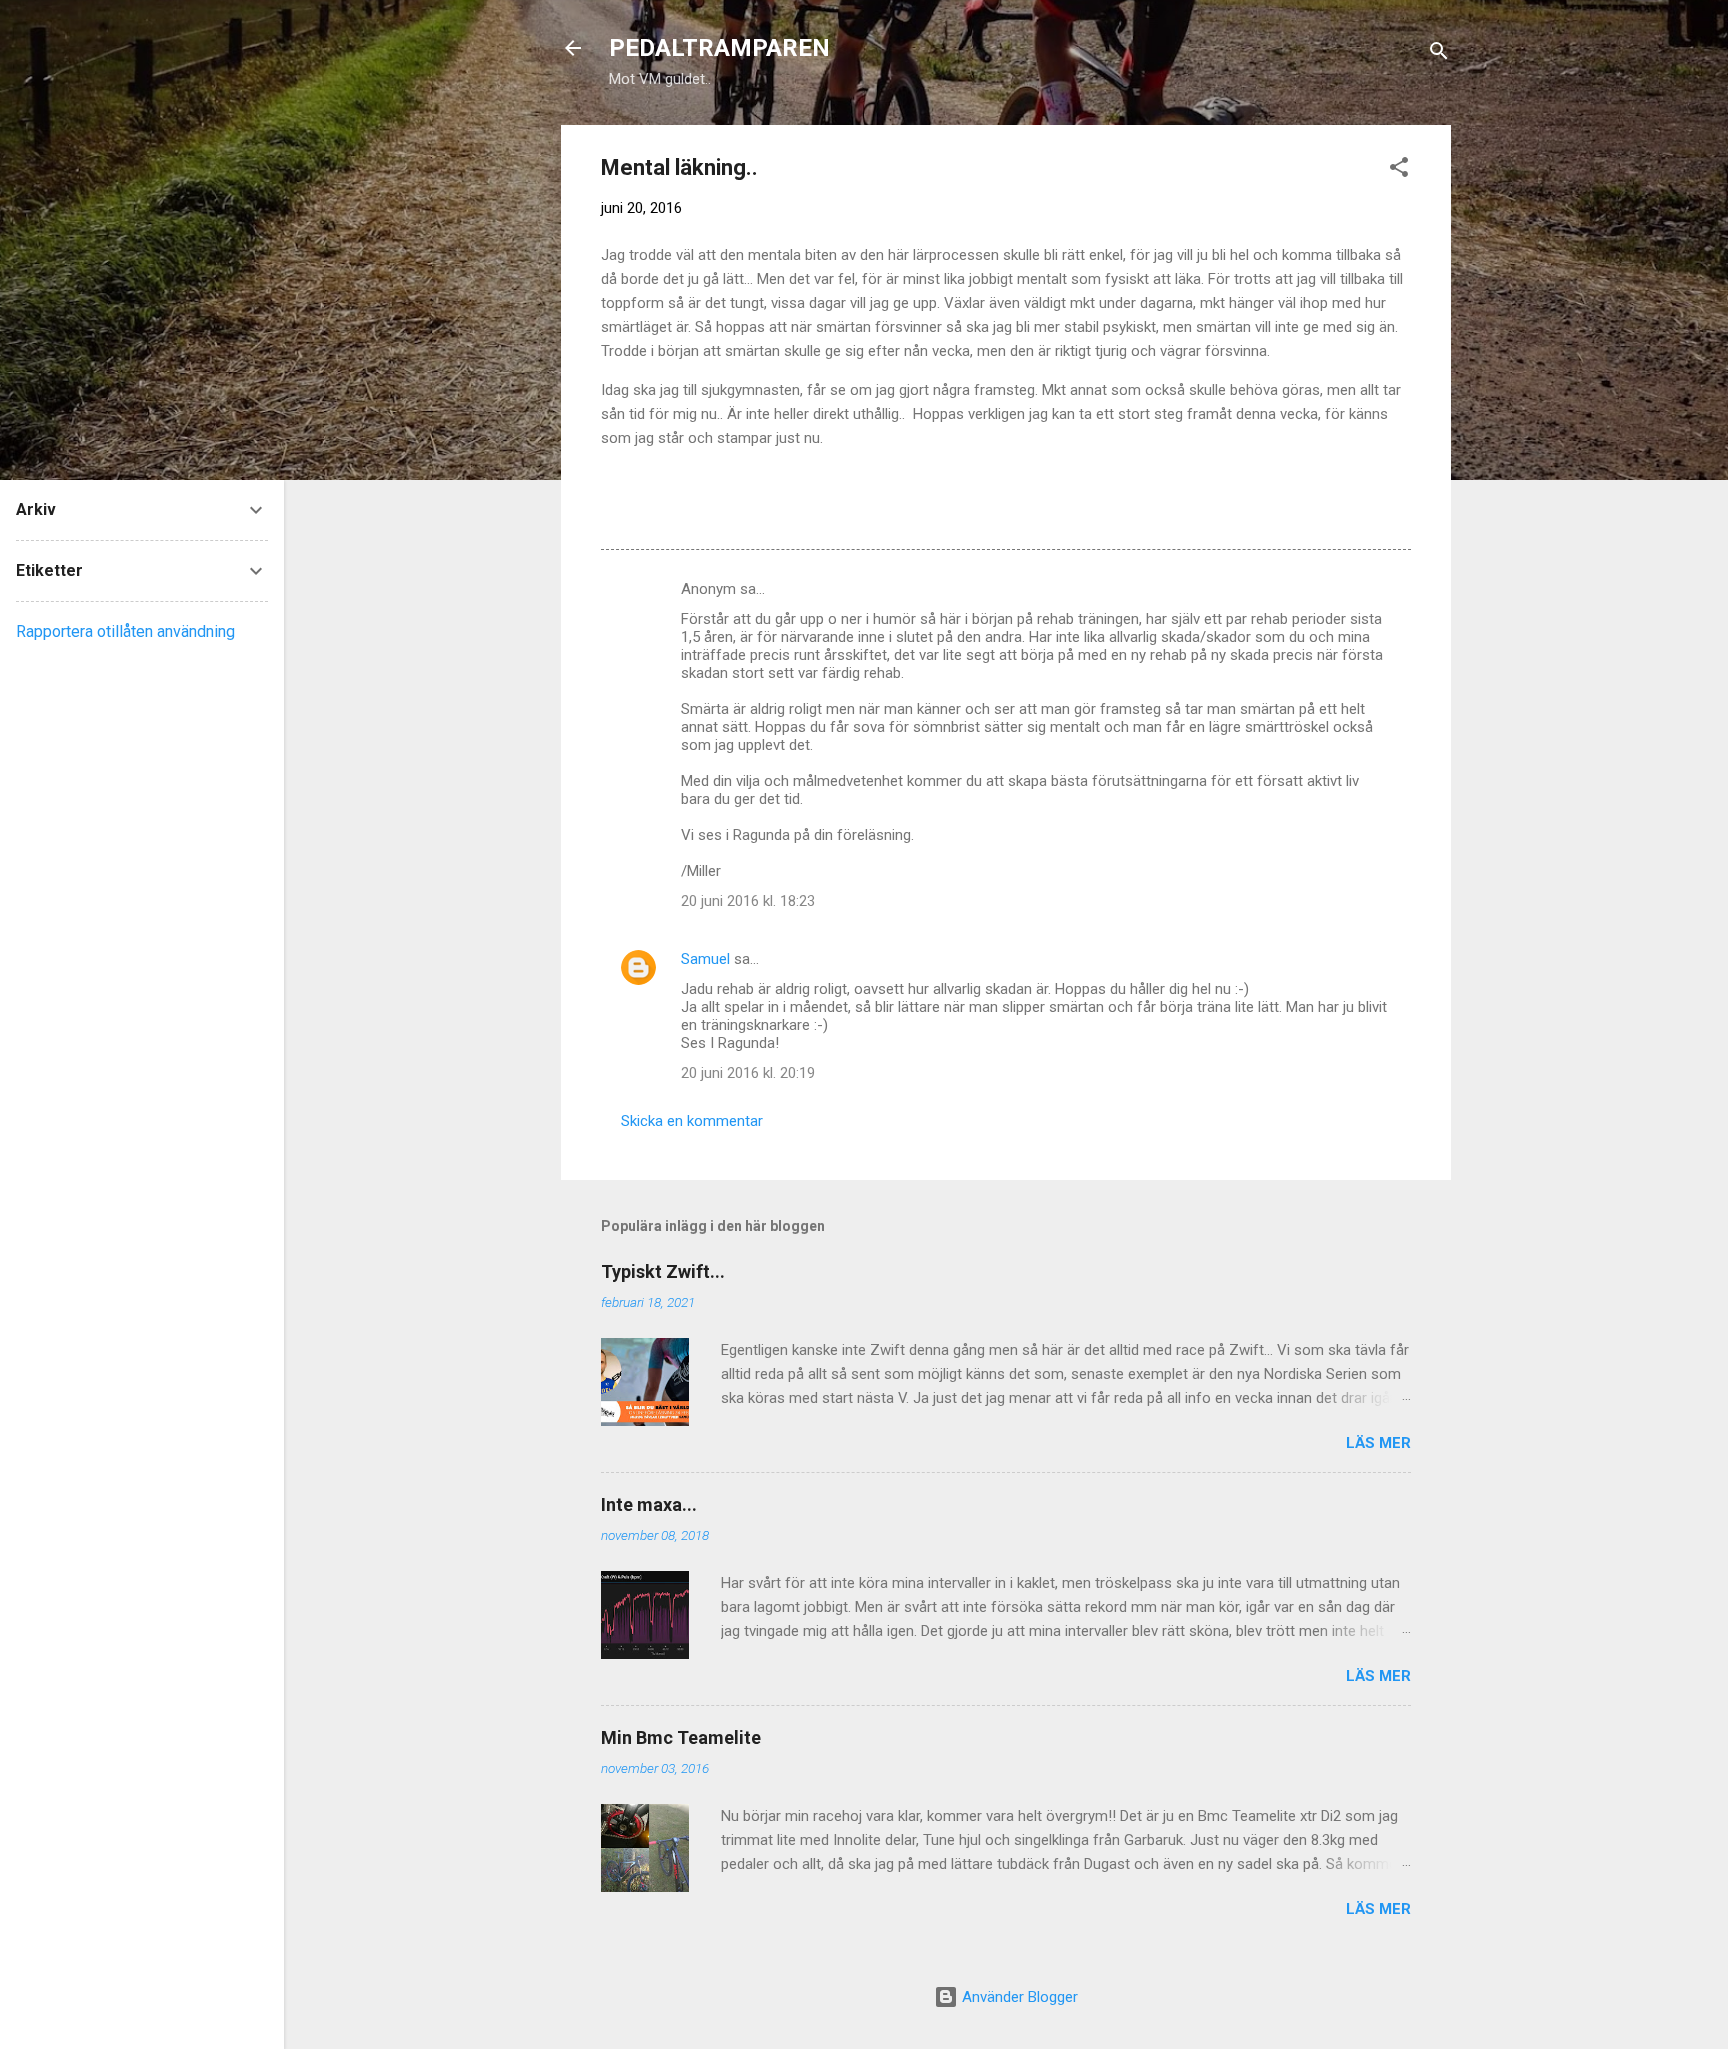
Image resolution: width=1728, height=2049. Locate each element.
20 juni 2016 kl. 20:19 (748, 1073)
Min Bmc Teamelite (681, 1737)
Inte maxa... (649, 1504)
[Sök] (1439, 54)
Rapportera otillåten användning (125, 631)
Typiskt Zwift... (663, 1271)
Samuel (705, 959)
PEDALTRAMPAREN (719, 48)
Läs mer (1378, 1443)
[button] (1399, 170)
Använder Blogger (1018, 1997)
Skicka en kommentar (692, 1121)
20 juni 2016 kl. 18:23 (748, 901)
